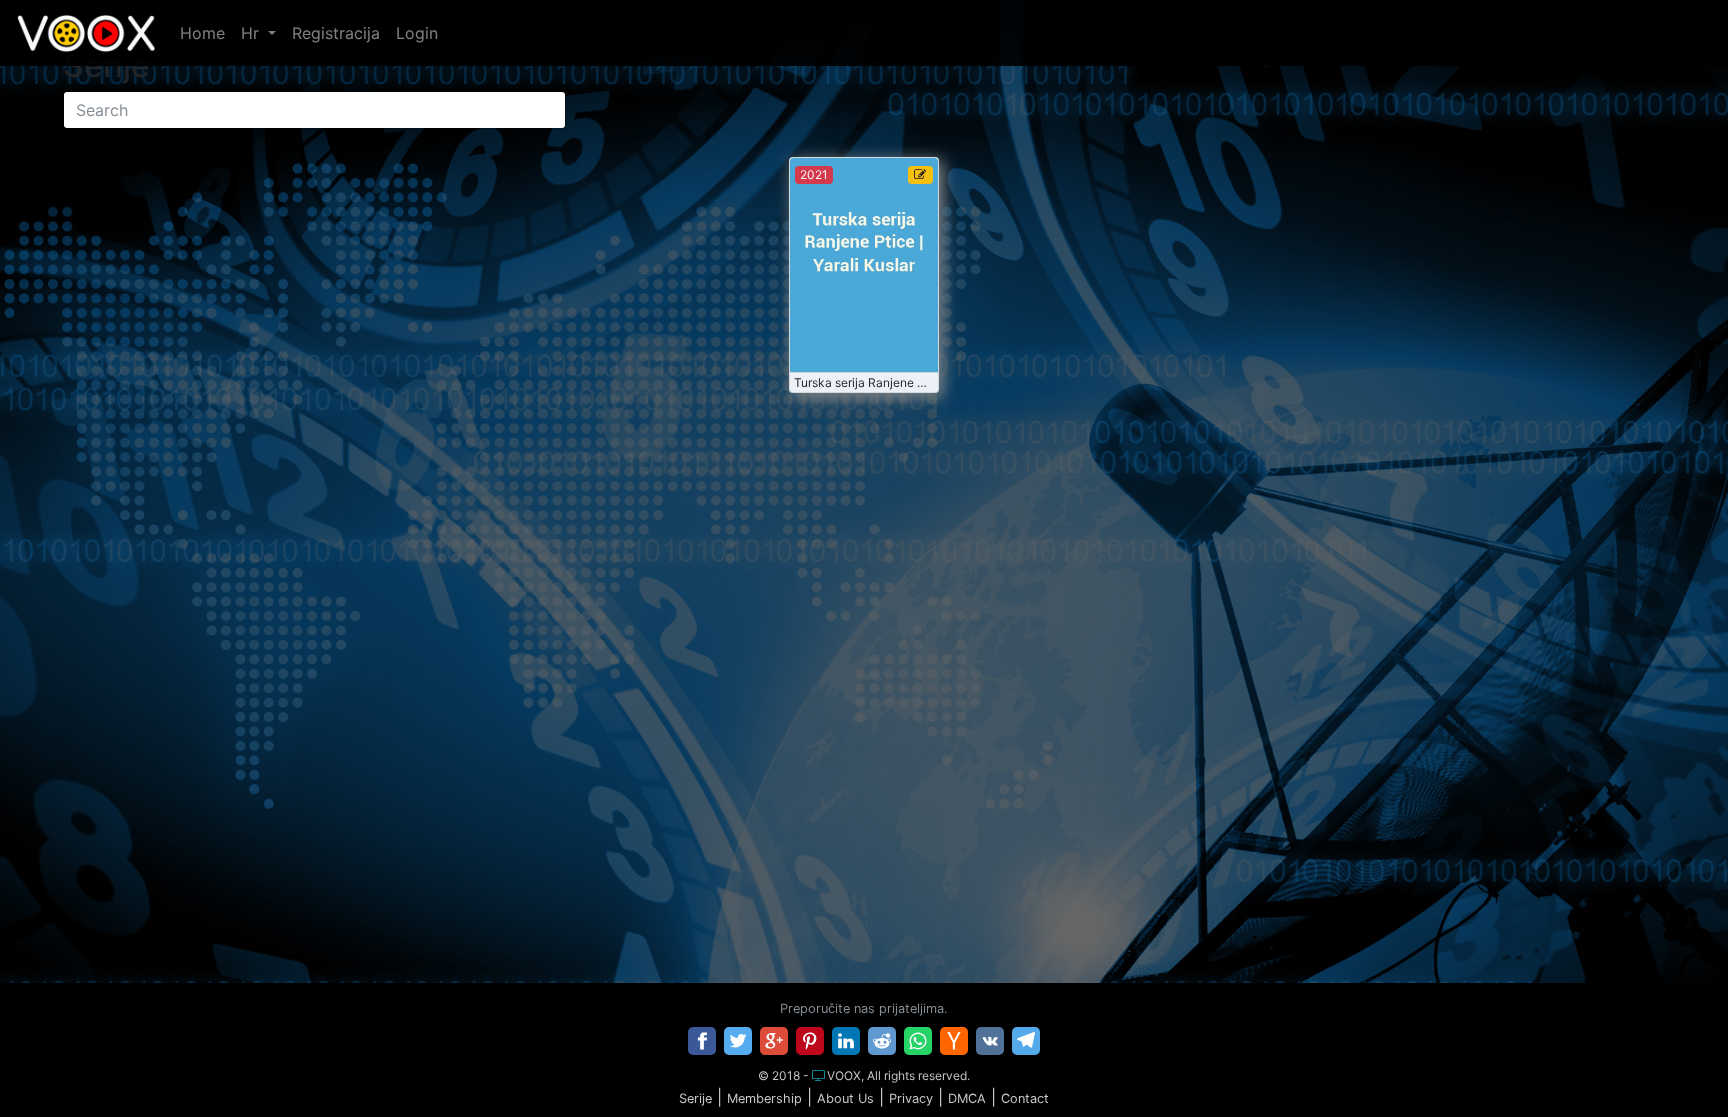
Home (202, 33)
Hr (252, 33)
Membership (764, 1098)
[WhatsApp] (918, 1041)
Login (417, 33)
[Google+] (774, 1041)
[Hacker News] (954, 1041)
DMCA (967, 1098)
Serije (695, 1098)
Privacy (911, 1098)
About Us (845, 1098)
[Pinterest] (810, 1041)
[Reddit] (882, 1041)
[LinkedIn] (846, 1041)
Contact (1025, 1098)
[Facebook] (702, 1041)
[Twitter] (738, 1041)
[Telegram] (1026, 1041)
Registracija (336, 33)
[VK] (990, 1041)
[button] (1671, 1061)
